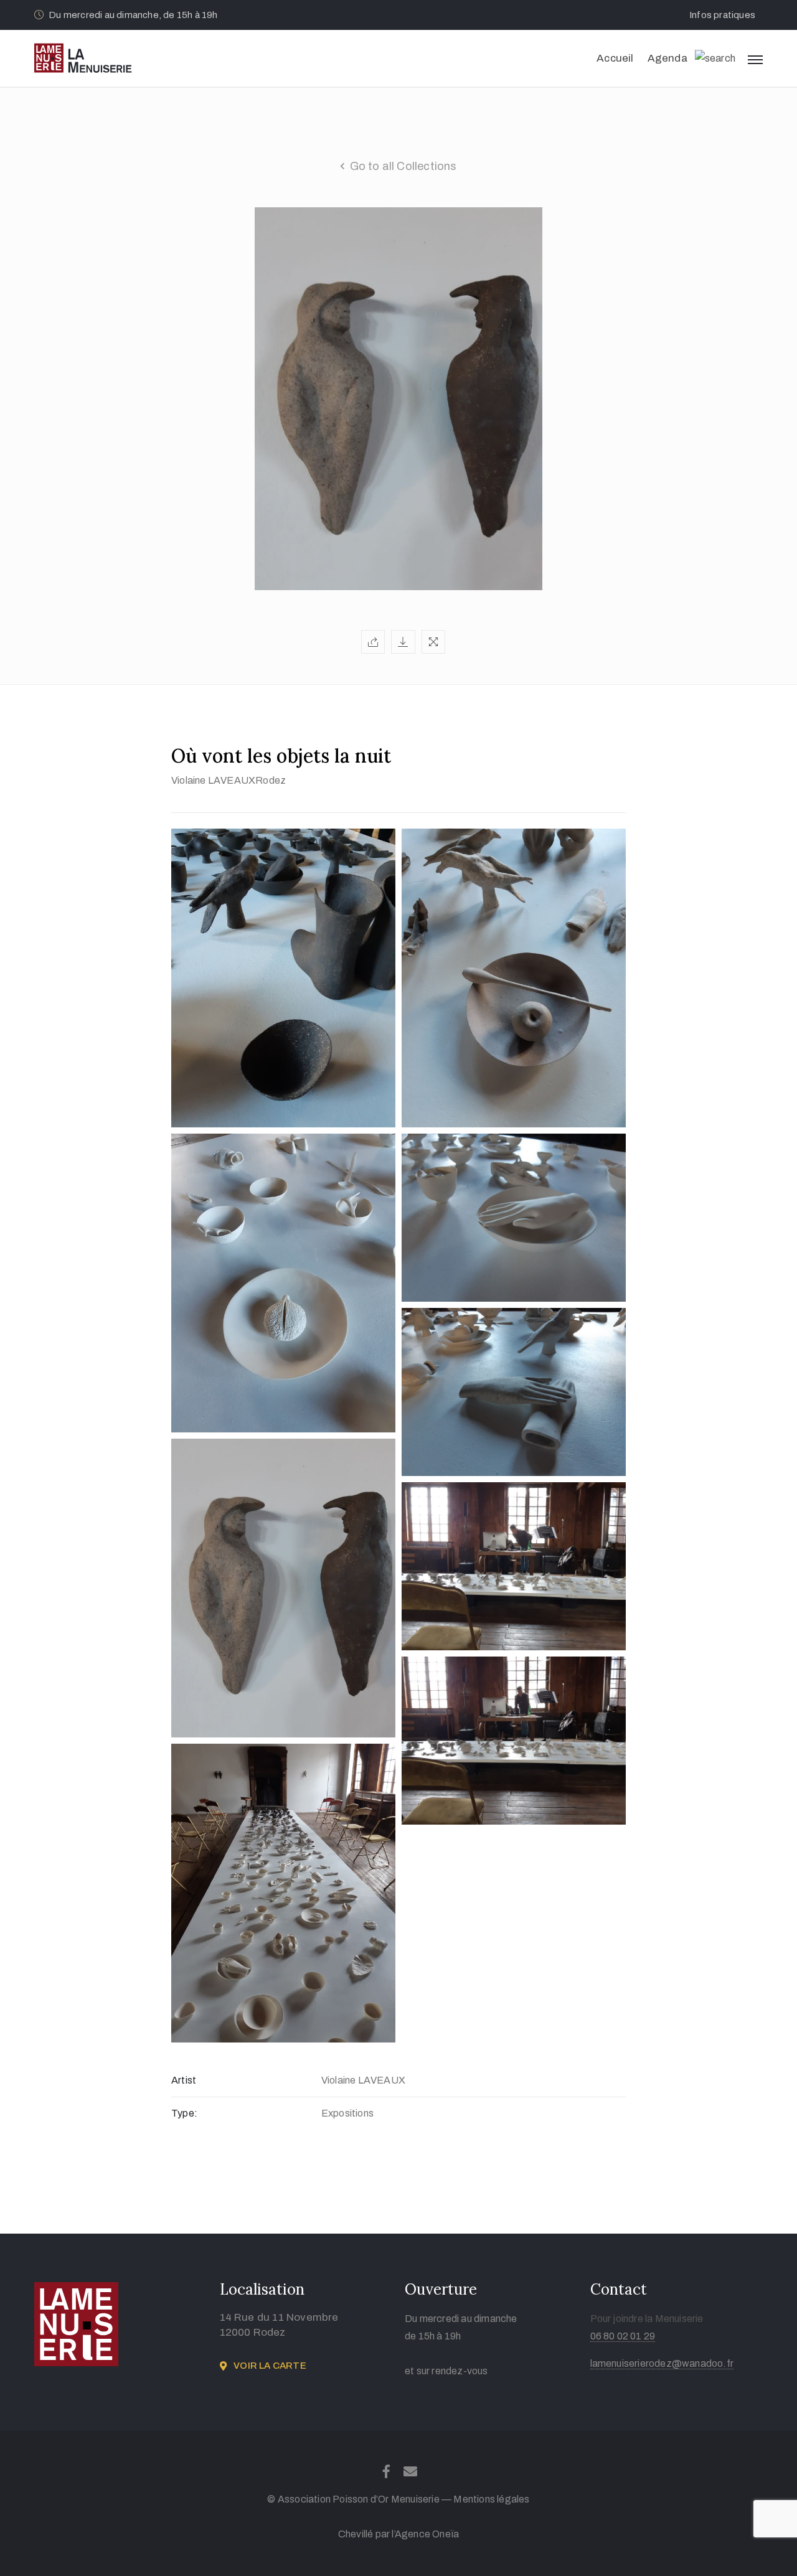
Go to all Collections (403, 166)
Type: (184, 2113)
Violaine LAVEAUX (213, 780)
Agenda (667, 58)
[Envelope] (411, 2471)
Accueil (615, 58)
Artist (184, 2080)
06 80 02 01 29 (623, 2336)
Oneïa (446, 2534)
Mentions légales (491, 2499)
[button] (726, 15)
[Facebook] (386, 2471)
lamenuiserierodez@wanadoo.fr (662, 2363)
